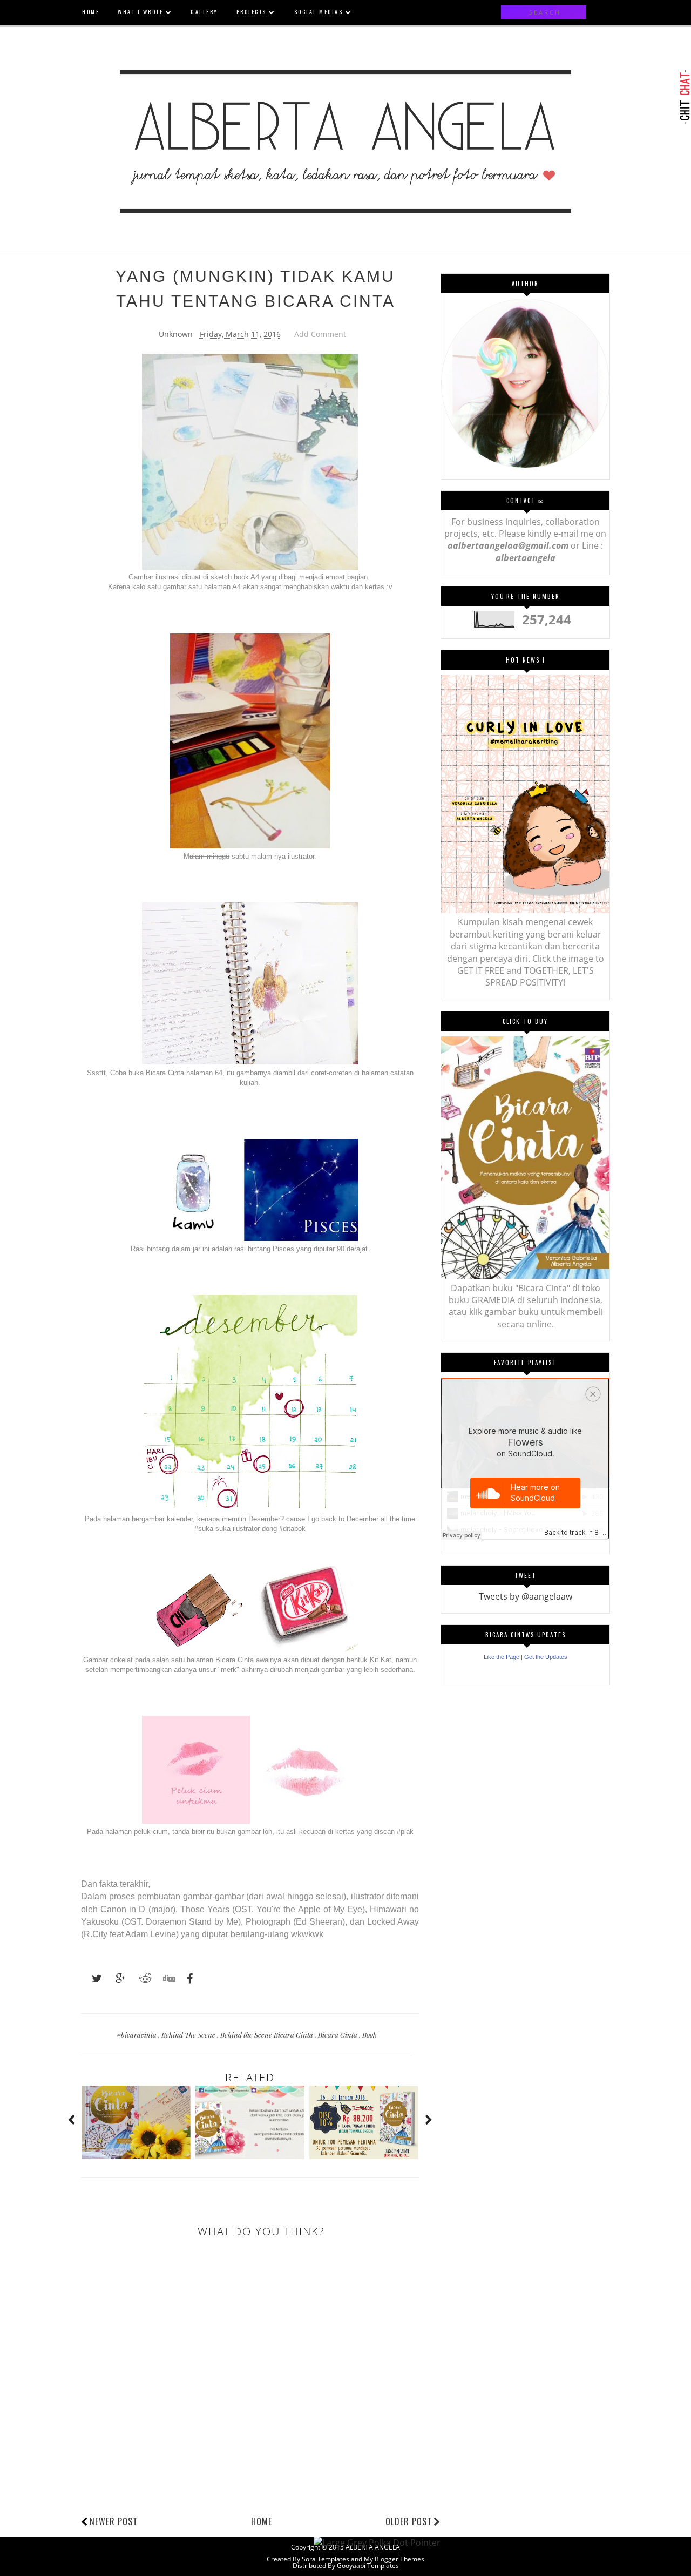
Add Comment (320, 334)
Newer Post (114, 2521)
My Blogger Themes (394, 2559)
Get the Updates (546, 1657)
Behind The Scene (189, 2035)
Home (262, 2521)
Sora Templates (326, 2559)
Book (370, 2035)
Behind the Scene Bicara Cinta (267, 2035)
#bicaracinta (137, 2035)
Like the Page (502, 1657)
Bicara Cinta (338, 2035)
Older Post (409, 2521)
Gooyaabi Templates (368, 2565)
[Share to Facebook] (187, 1979)
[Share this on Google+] (116, 1979)
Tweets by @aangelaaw (526, 1596)
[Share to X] (92, 1979)
